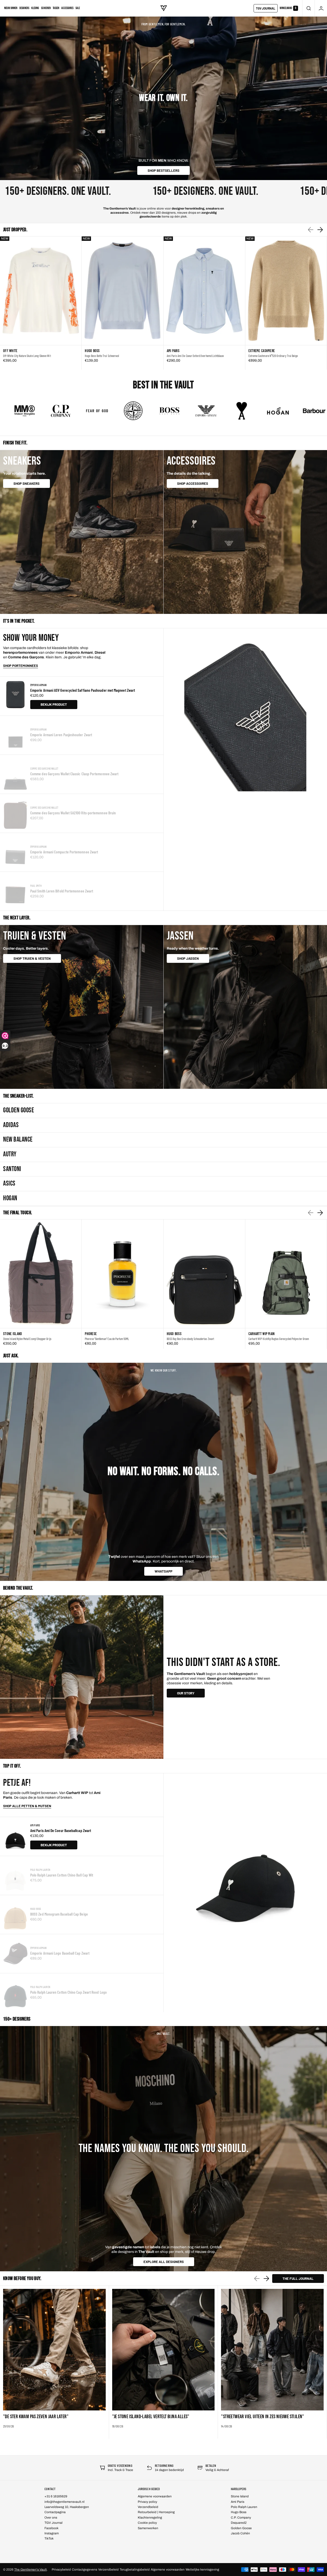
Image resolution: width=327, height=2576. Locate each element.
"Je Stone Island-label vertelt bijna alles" (151, 2417)
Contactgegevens (85, 2570)
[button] (309, 8)
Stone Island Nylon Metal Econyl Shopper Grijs (27, 1339)
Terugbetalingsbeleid (135, 2570)
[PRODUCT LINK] (41, 303)
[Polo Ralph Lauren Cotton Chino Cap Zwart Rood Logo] (15, 1993)
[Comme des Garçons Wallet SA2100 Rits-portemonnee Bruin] (15, 813)
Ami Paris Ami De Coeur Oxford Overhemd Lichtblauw (195, 356)
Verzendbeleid (108, 2570)
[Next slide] (320, 230)
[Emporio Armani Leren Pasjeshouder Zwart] (15, 735)
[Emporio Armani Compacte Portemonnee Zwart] (15, 852)
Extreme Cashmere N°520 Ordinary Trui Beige (273, 356)
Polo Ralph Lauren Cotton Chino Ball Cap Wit (62, 1875)
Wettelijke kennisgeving (202, 2570)
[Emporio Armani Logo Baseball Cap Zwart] (15, 1954)
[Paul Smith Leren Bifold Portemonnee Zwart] (15, 891)
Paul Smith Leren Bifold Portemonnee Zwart (62, 891)
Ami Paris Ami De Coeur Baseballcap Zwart (61, 1830)
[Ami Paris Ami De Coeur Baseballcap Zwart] (15, 1836)
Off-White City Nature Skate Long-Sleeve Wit (27, 356)
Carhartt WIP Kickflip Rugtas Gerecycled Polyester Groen (279, 1339)
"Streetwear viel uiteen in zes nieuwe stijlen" (263, 2417)
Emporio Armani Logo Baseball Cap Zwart (60, 1953)
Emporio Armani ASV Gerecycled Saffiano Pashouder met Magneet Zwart (83, 690)
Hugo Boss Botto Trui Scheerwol (102, 356)
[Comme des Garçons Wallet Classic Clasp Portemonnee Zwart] (15, 774)
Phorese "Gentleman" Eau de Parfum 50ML (107, 1339)
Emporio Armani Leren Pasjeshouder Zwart (61, 735)
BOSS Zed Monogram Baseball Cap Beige (59, 1914)
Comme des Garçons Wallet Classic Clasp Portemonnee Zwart (74, 774)
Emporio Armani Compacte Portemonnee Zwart (64, 852)
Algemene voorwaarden (168, 2570)
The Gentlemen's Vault (31, 2570)
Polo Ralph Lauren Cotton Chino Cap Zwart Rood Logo (69, 1992)
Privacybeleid (61, 2570)
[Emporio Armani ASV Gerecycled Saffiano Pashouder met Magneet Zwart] (15, 696)
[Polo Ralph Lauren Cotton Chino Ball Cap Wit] (15, 1875)
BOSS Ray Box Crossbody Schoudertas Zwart (190, 1339)
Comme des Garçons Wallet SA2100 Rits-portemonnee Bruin (73, 813)
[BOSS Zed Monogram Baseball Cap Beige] (15, 1915)
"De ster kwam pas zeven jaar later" (36, 2417)
